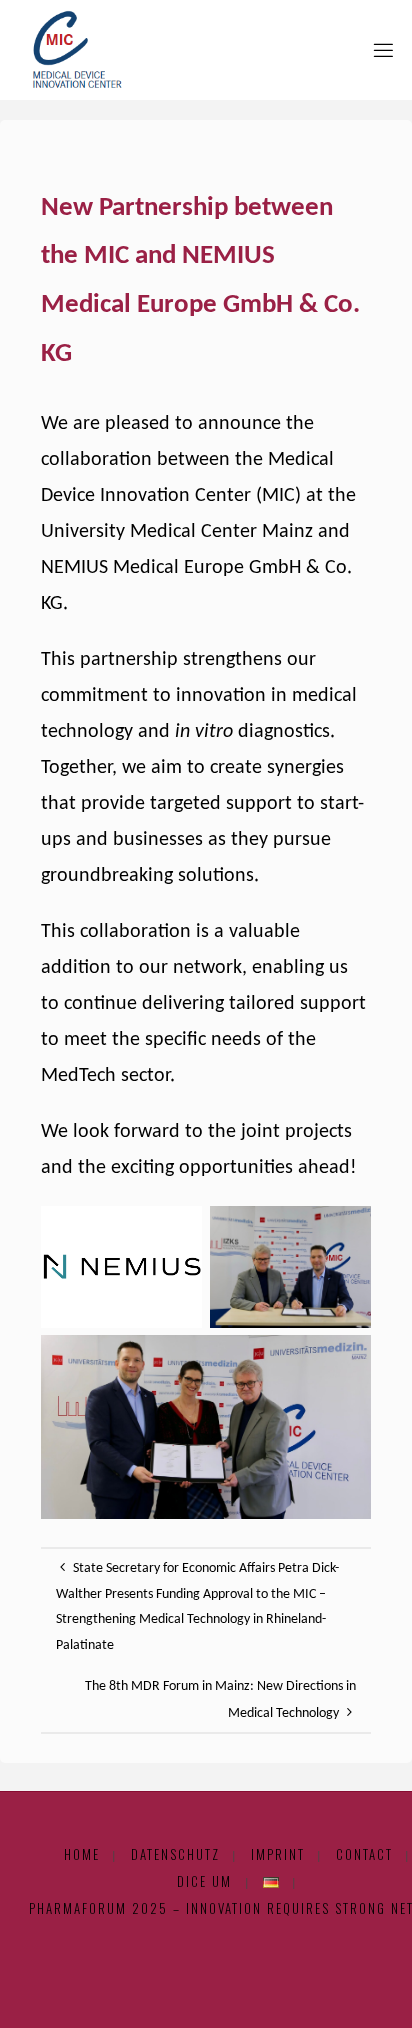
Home (82, 1854)
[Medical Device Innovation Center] (71, 49)
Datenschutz (175, 1854)
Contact (364, 1854)
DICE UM (204, 1881)
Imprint (278, 1854)
